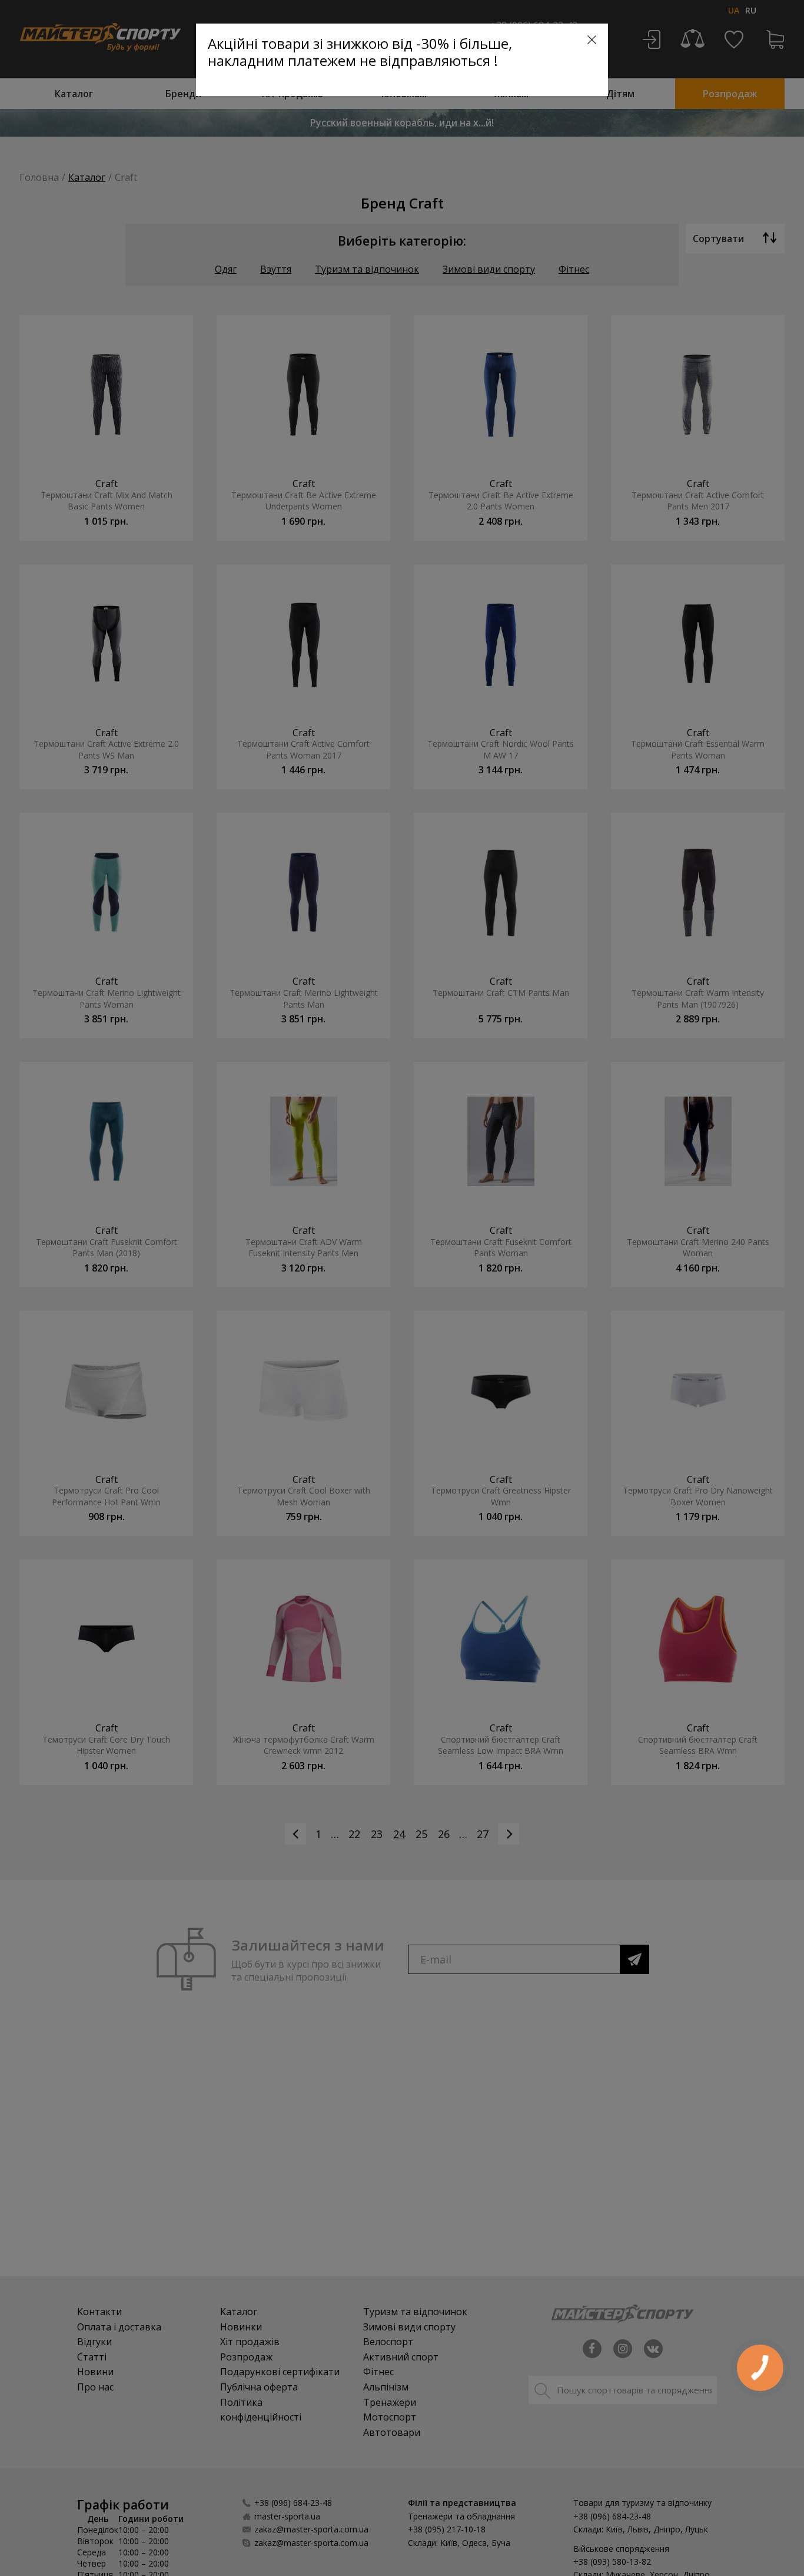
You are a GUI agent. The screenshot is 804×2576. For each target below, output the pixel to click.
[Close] (592, 40)
